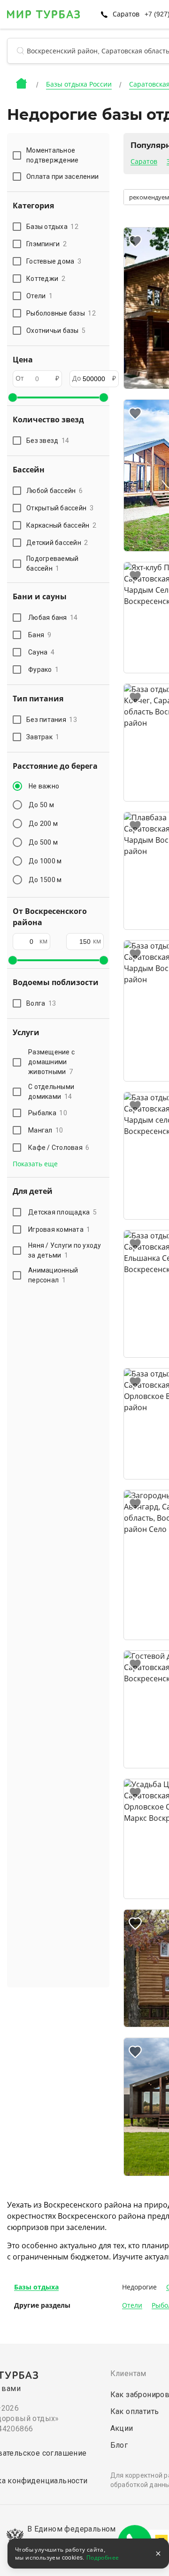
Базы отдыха (36, 2287)
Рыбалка (48, 1113)
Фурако (43, 670)
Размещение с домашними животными (51, 1062)
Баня (40, 635)
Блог (119, 2445)
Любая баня (53, 618)
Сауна (41, 652)
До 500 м (43, 842)
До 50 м (41, 805)
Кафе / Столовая (59, 1148)
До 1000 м (45, 861)
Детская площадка (62, 1212)
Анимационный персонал (53, 1275)
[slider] (13, 397)
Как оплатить (135, 2411)
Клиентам (128, 2374)
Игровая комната (59, 1229)
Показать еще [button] (35, 1164)
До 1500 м (45, 880)
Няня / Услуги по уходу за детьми (65, 1250)
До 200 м (43, 824)
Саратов (144, 162)
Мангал (46, 1130)
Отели (132, 2305)
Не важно (44, 786)
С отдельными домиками (51, 1092)
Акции (122, 2428)
